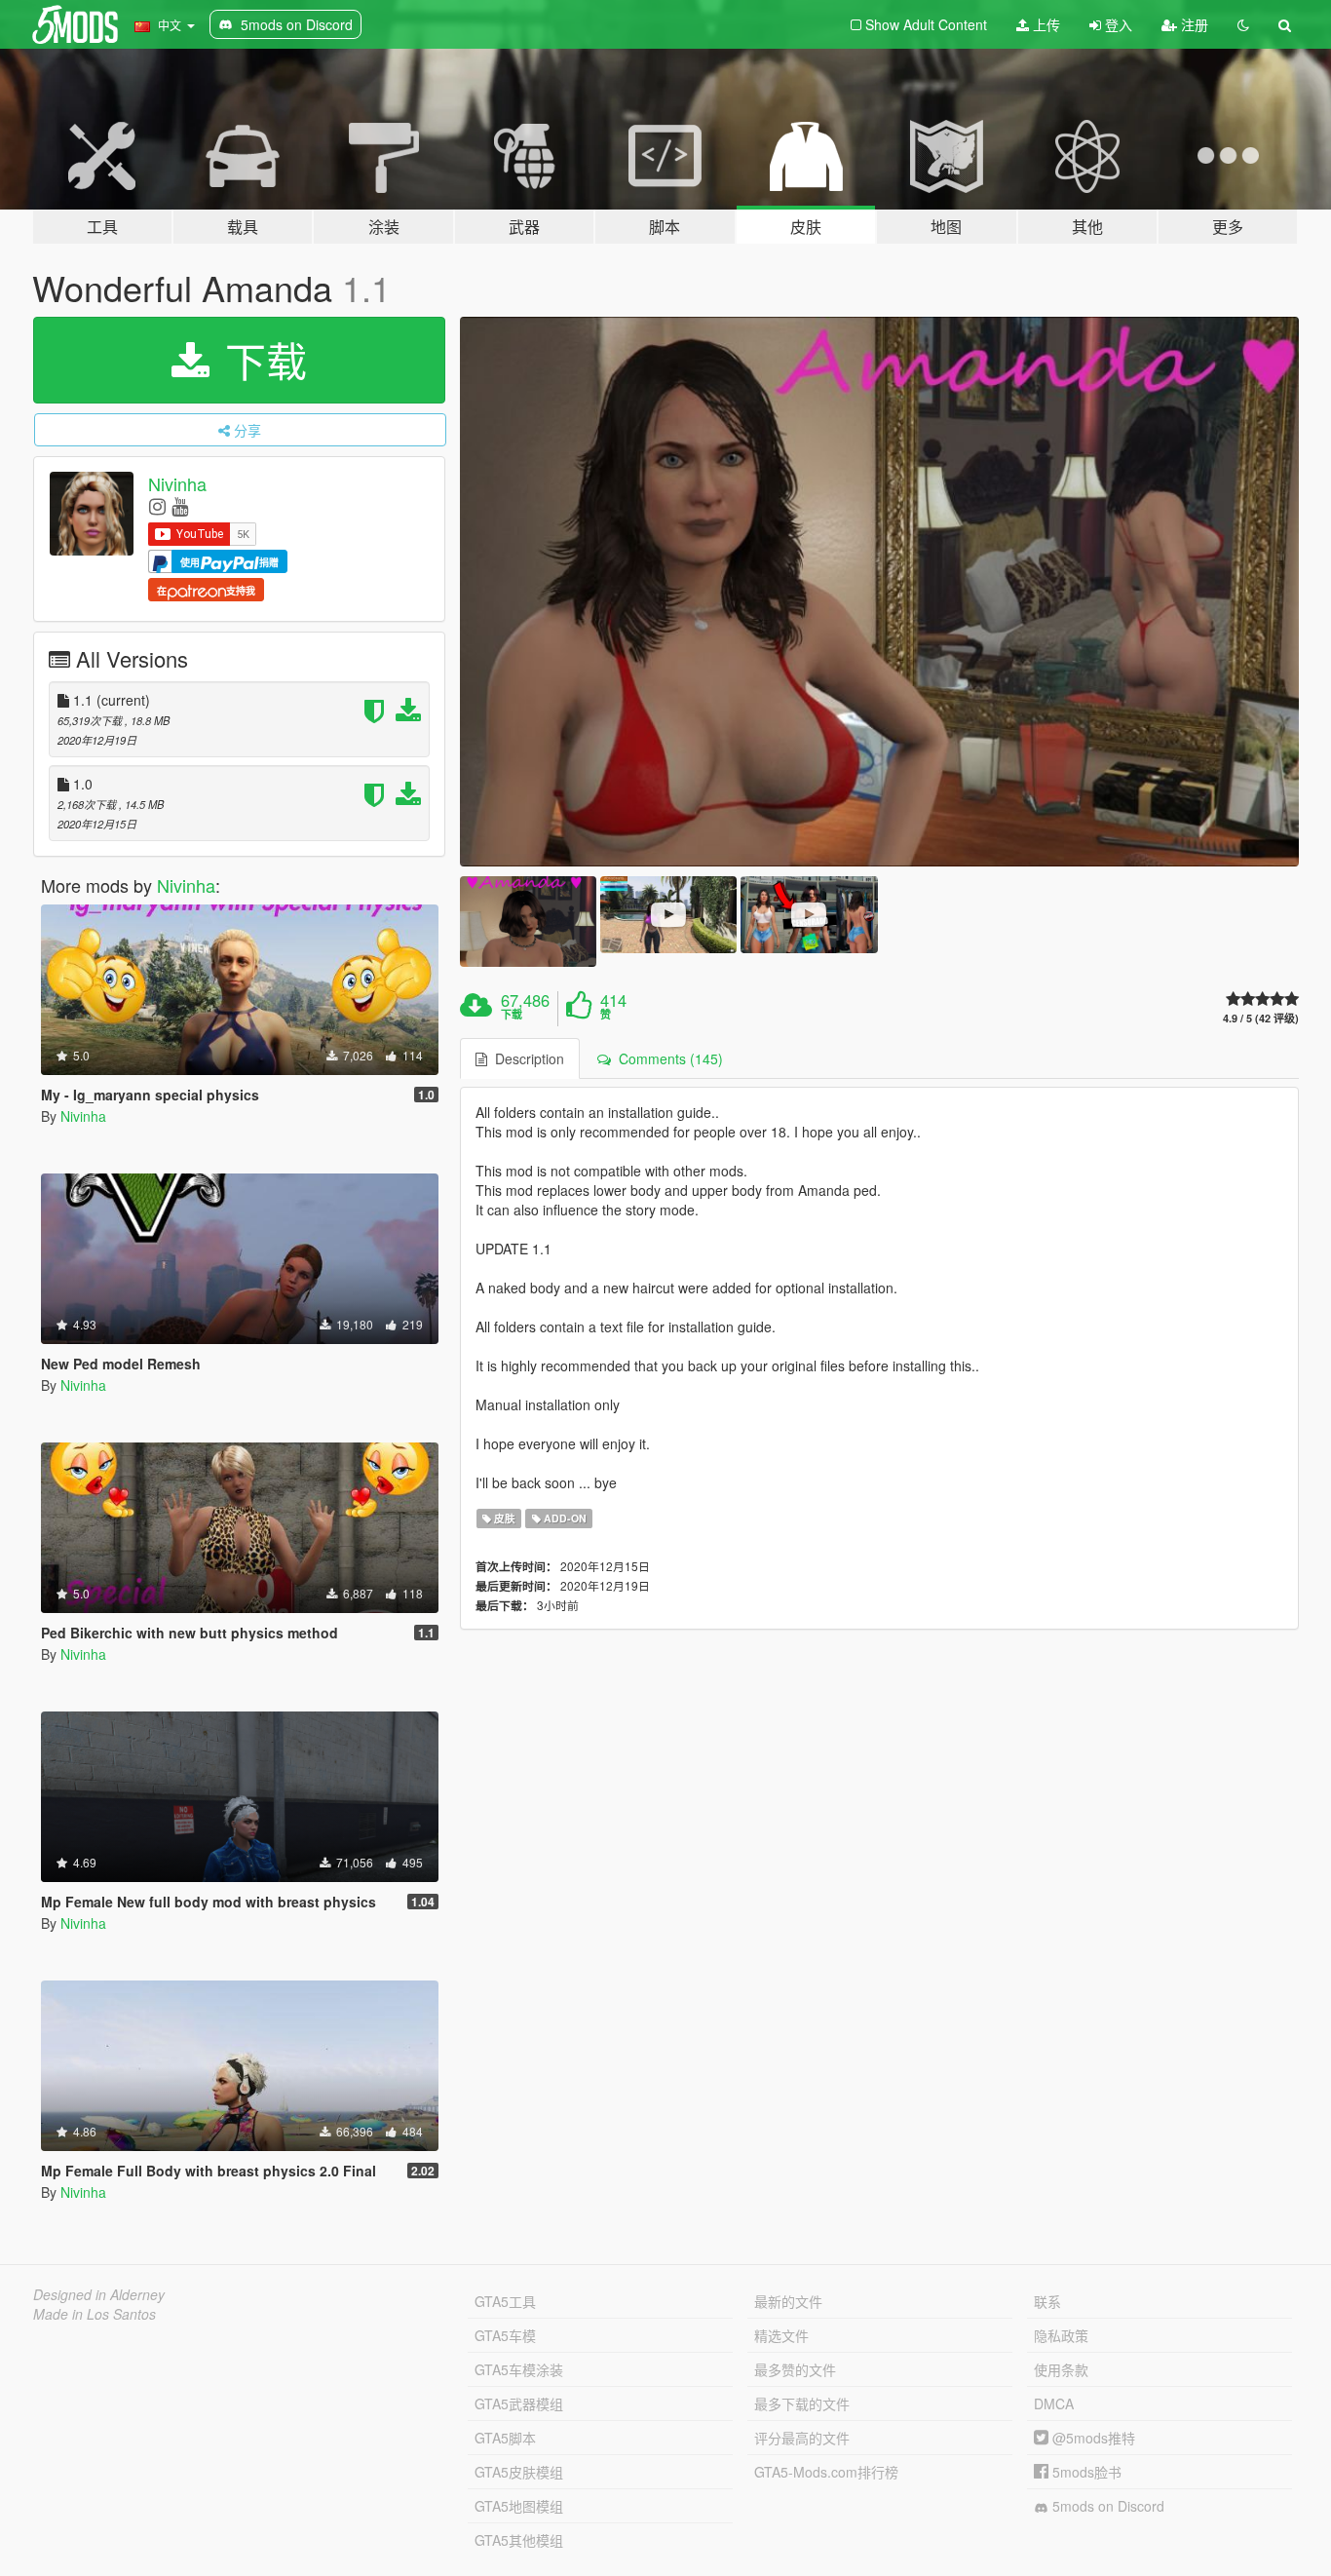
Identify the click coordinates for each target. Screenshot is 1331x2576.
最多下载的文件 (802, 2403)
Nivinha (177, 483)
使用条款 (1061, 2369)
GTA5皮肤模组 (519, 2472)
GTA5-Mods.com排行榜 (826, 2472)
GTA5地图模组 (519, 2506)
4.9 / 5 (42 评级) (1261, 1018)
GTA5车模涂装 (519, 2369)
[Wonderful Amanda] (880, 592)
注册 (1193, 24)
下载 (260, 360)
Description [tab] (526, 1058)
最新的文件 (788, 2301)
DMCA (1054, 2403)
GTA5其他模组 (519, 2540)
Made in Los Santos (95, 2314)
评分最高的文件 (802, 2438)
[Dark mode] (1243, 24)
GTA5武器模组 (519, 2403)
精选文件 (781, 2335)
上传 (1045, 24)
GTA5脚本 (505, 2438)
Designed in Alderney (99, 2294)
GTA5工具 (505, 2301)
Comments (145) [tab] (667, 1058)
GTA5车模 (505, 2335)
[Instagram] (157, 505)
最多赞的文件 (795, 2369)
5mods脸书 (1085, 2472)
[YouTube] (180, 505)
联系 (1047, 2301)
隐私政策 (1061, 2335)
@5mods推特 (1092, 2438)
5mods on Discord (1106, 2506)
